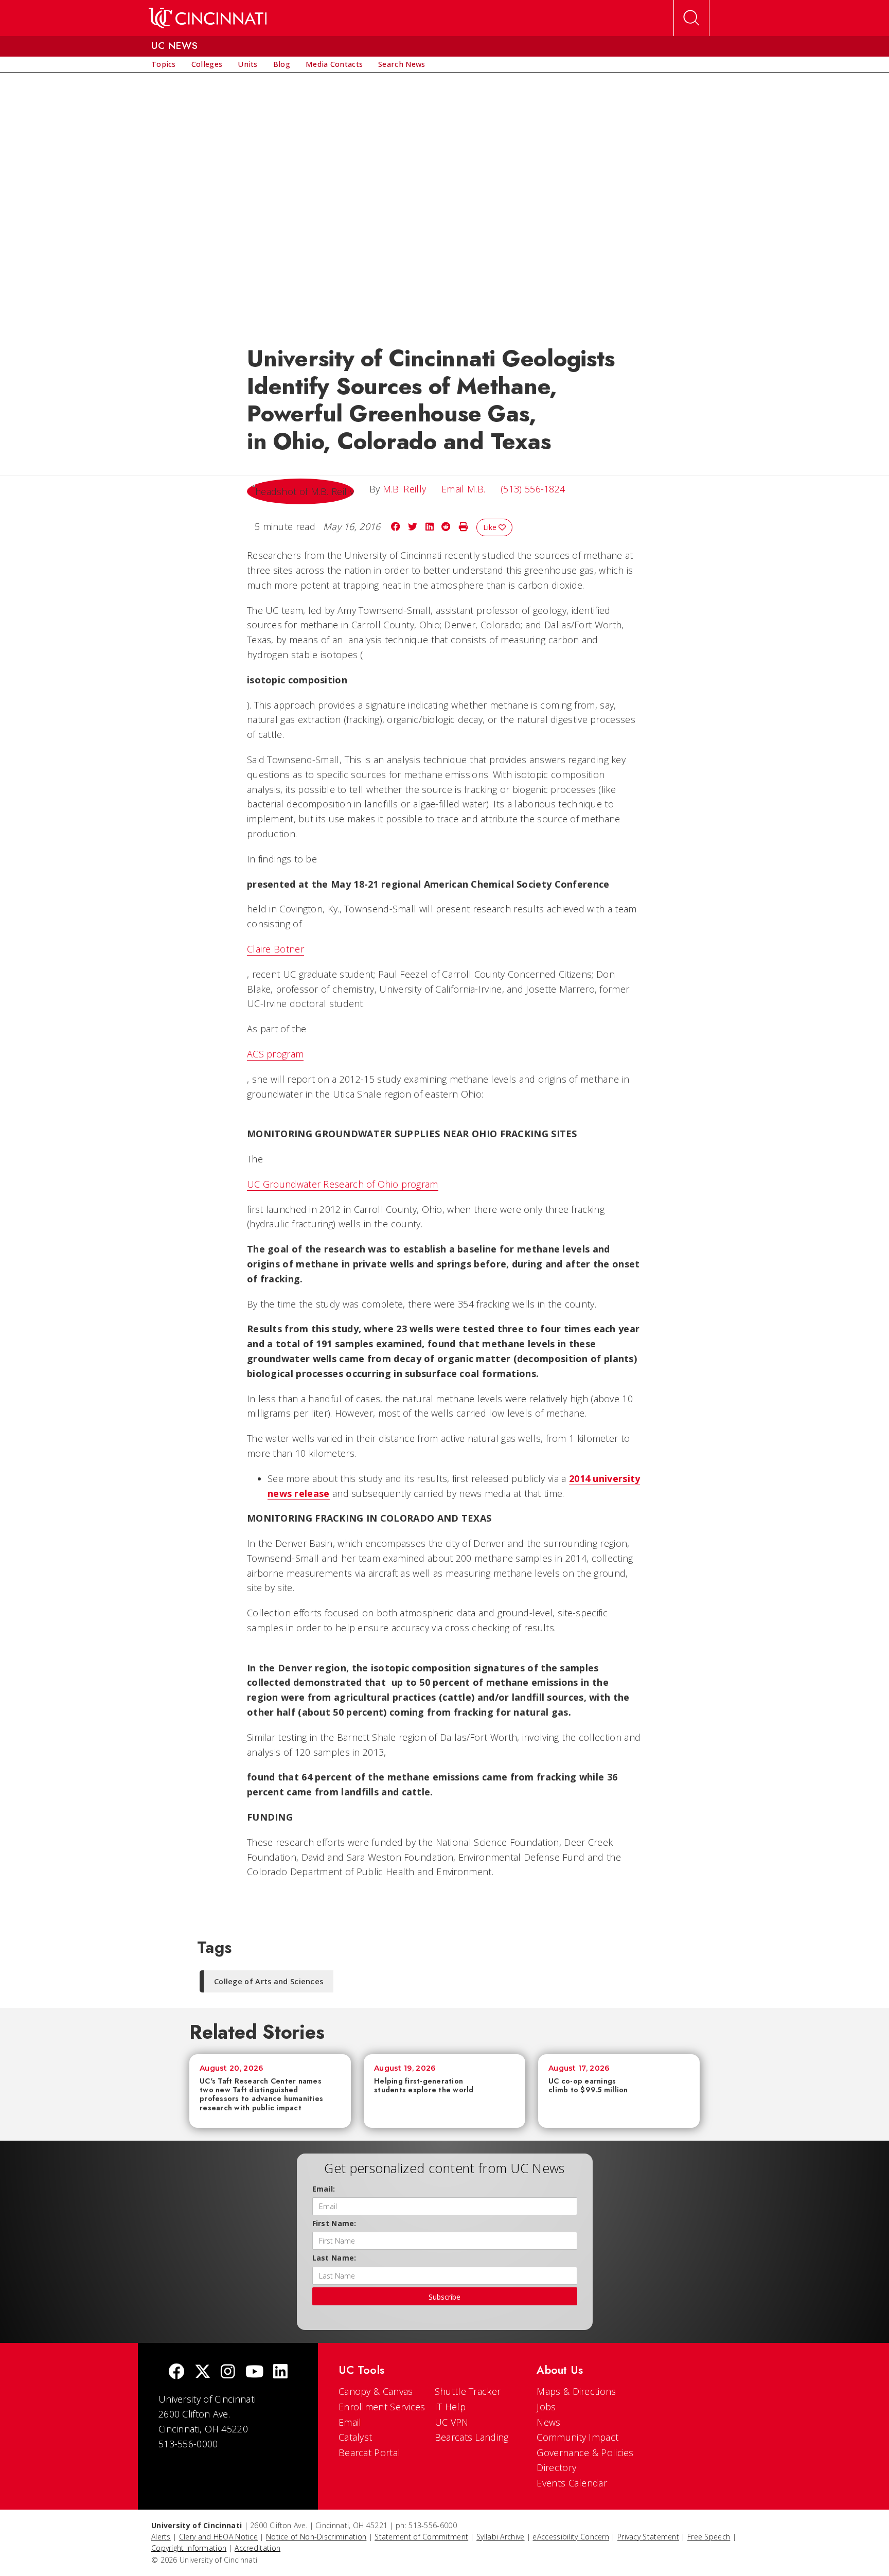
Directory (556, 2467)
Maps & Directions (576, 2391)
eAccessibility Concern (571, 2537)
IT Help (450, 2407)
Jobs (546, 2407)
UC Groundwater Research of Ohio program (343, 1184)
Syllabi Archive (501, 2537)
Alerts (161, 2537)
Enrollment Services (382, 2407)
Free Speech (709, 2537)
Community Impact (577, 2437)
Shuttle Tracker (468, 2391)
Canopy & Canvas (376, 2391)
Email (350, 2422)
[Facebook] (176, 2372)
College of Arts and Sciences (269, 1981)
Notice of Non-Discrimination (316, 2537)
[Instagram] (228, 2372)
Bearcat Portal (369, 2453)
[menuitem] (164, 64)
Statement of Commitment (421, 2537)
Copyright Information (189, 2548)
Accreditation (257, 2548)
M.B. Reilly (404, 489)
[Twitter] (203, 2372)
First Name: (334, 2223)
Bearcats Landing (472, 2437)
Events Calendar (572, 2483)
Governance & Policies (585, 2453)
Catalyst (355, 2437)
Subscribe (444, 2297)
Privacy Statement (648, 2537)
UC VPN (452, 2422)
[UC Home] (208, 18)
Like (491, 527)
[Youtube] (254, 2372)
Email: (324, 2189)
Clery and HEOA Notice (218, 2537)
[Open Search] (691, 18)
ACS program (275, 1054)
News (548, 2422)
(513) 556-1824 (533, 489)
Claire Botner (275, 949)
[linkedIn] (280, 2372)
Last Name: (334, 2258)
